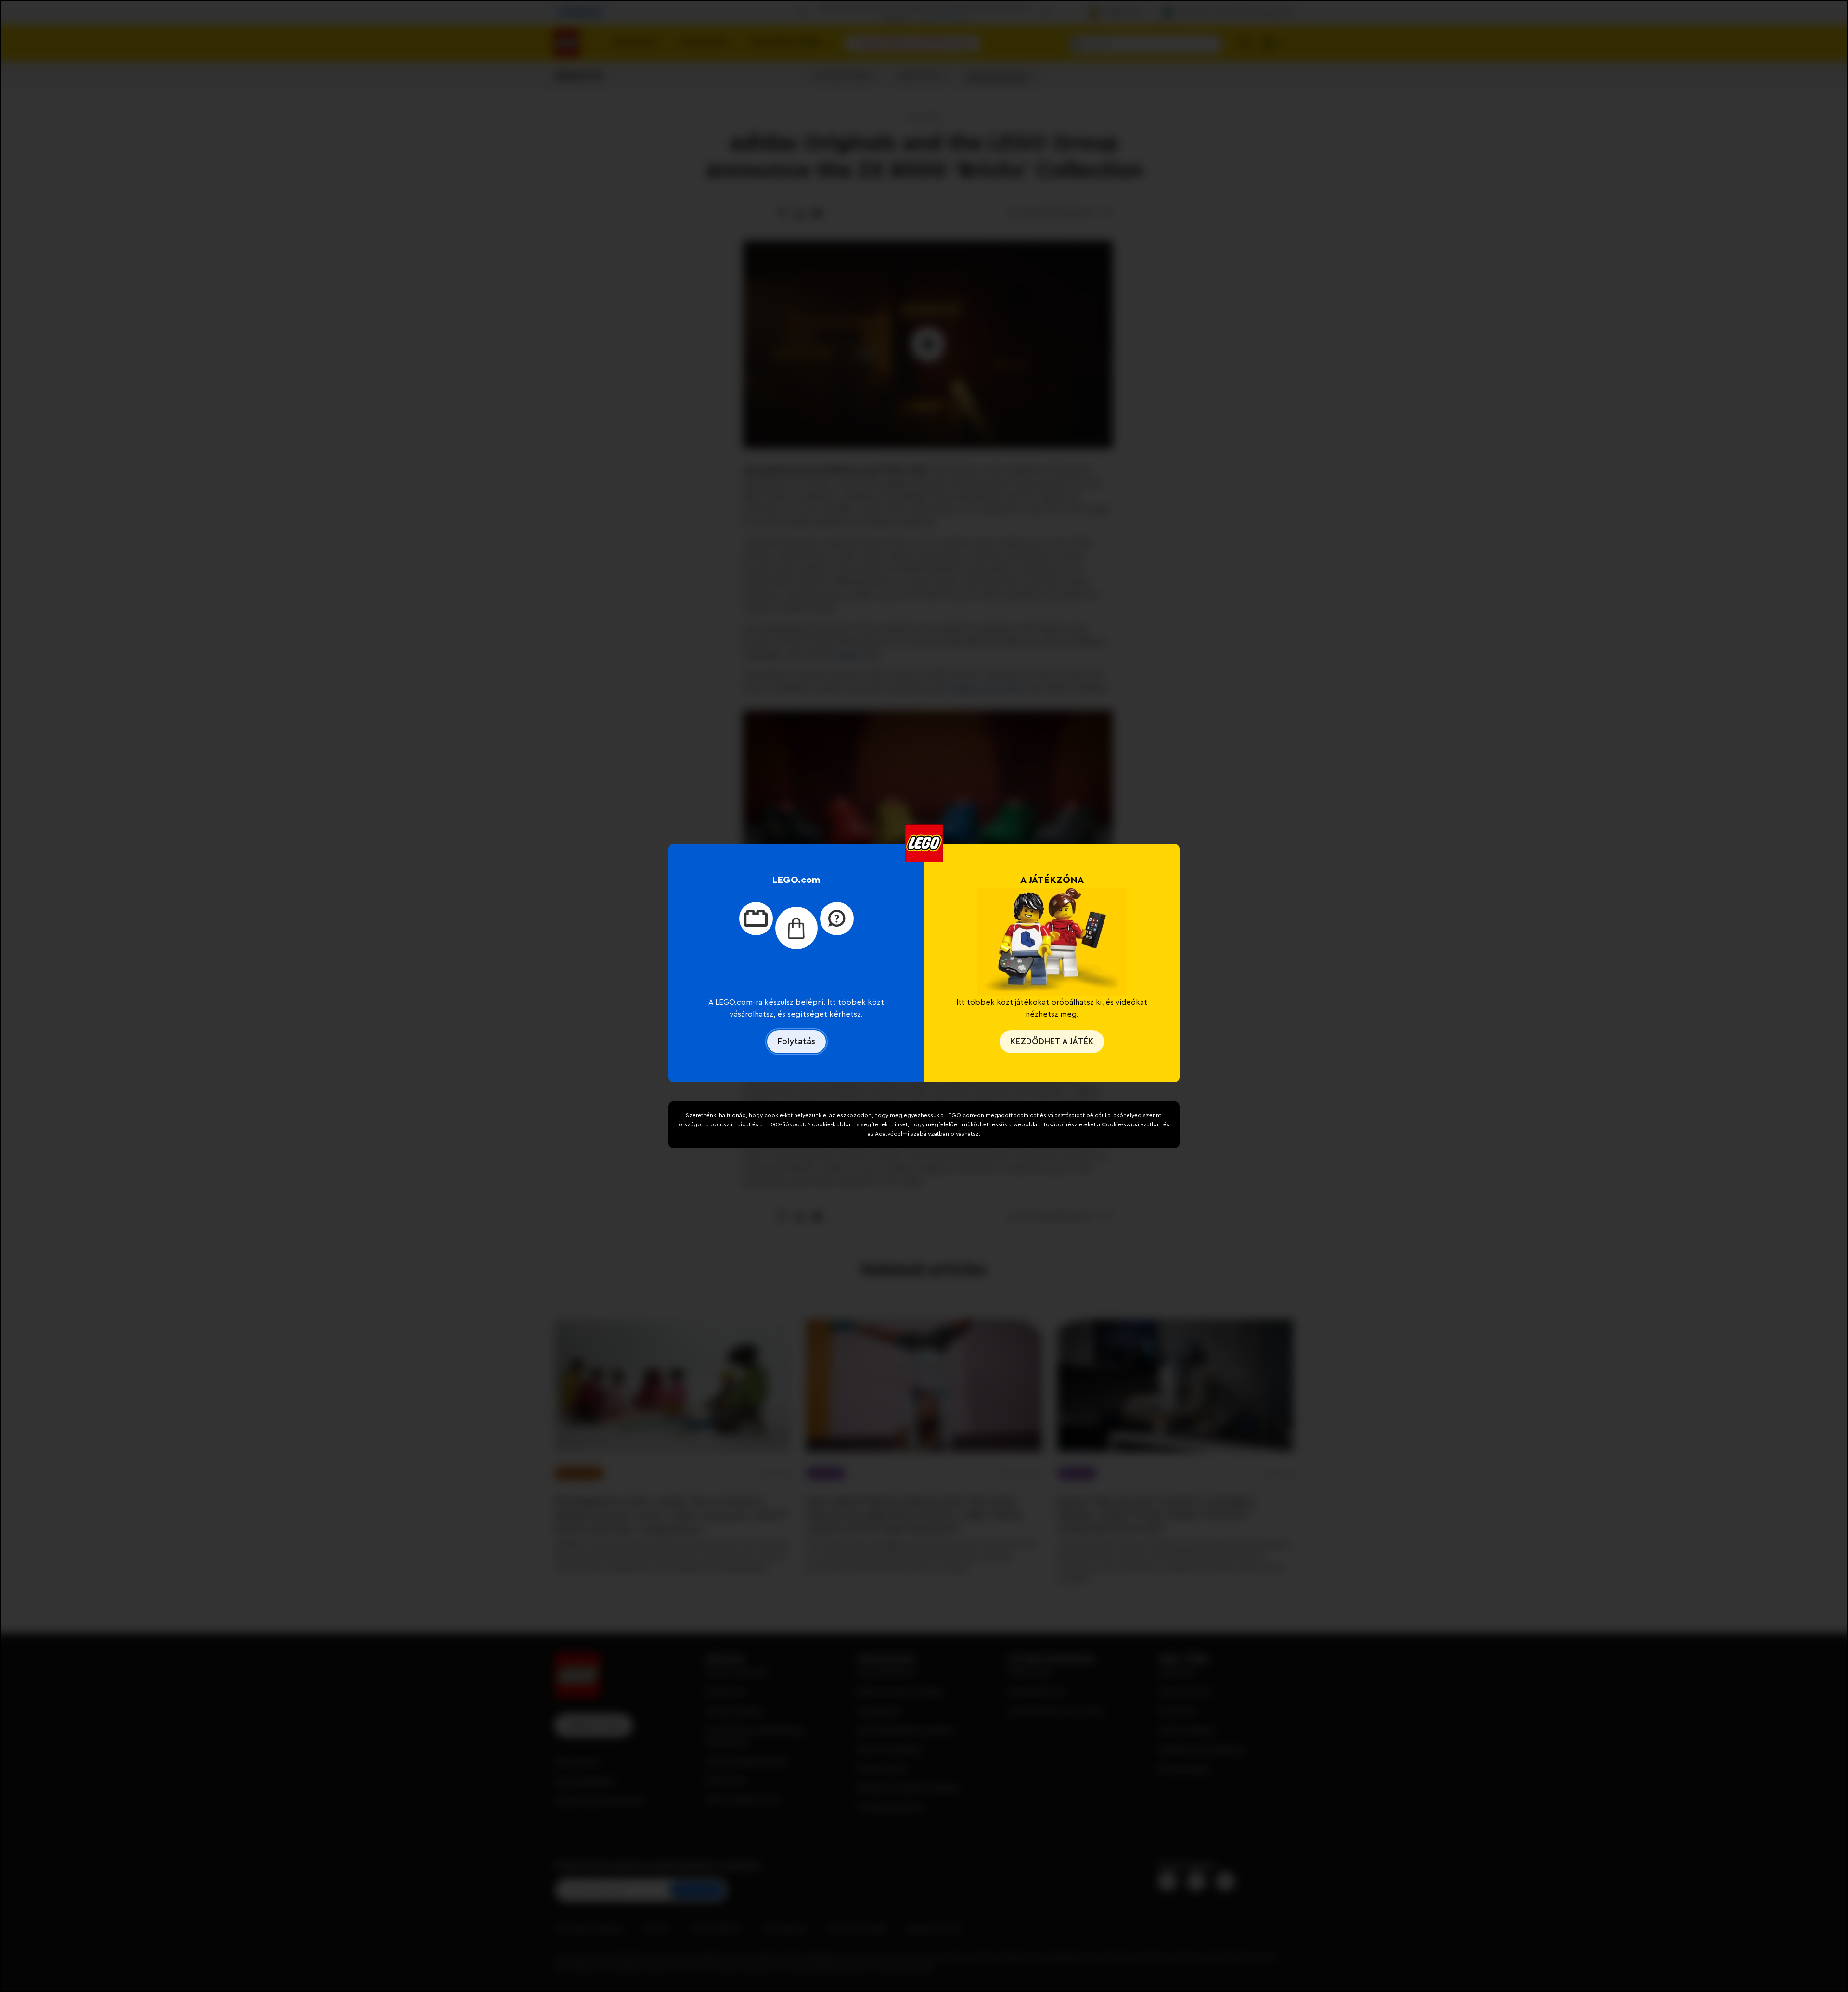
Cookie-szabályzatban (1132, 1124)
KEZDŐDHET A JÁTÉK (1052, 1041)
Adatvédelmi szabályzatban (912, 1134)
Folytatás (796, 1041)
